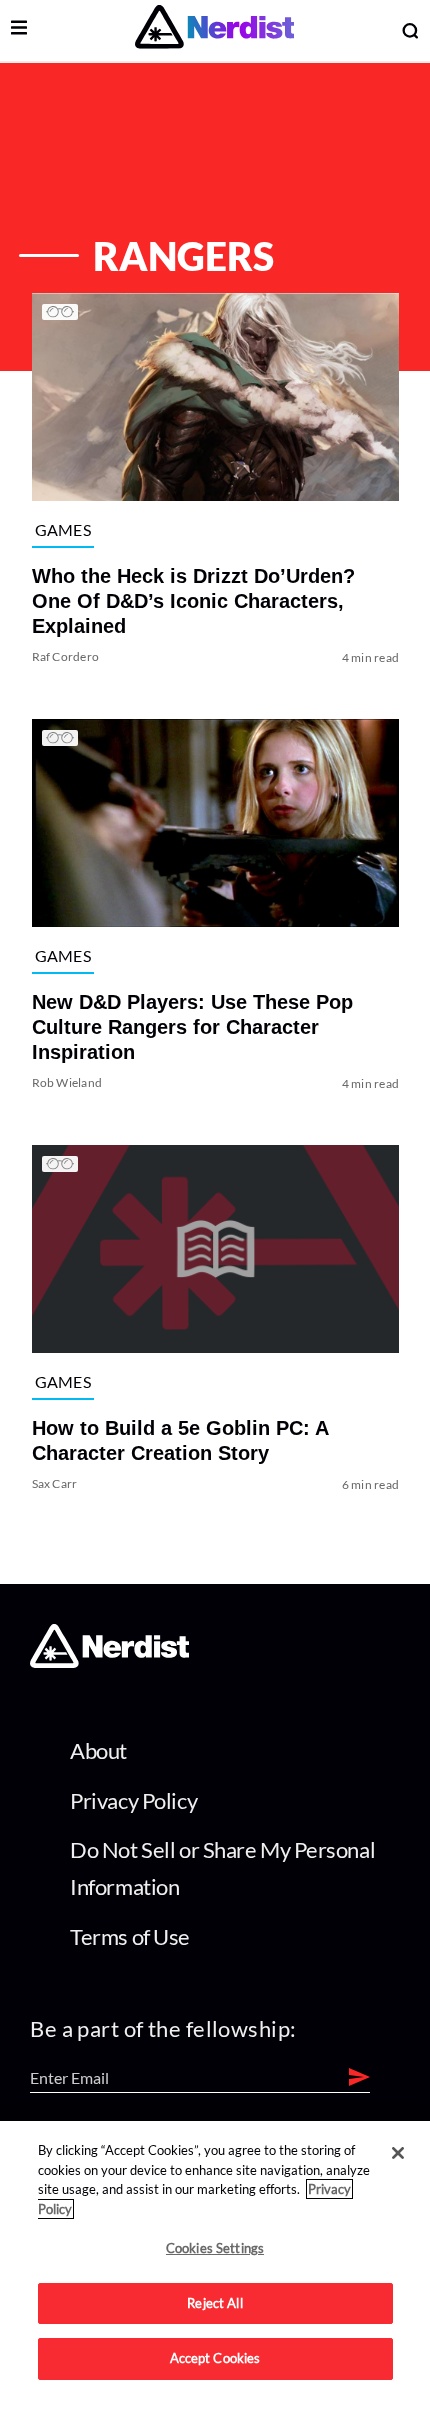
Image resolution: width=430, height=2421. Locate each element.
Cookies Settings (215, 2248)
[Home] (109, 1661)
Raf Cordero (65, 656)
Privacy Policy (133, 1800)
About (98, 1750)
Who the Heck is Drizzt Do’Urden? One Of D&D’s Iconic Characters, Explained (192, 601)
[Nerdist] (214, 30)
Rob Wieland (66, 1082)
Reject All (214, 2303)
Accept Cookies (215, 2358)
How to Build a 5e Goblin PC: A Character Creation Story (179, 1440)
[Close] (398, 2153)
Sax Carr (54, 1483)
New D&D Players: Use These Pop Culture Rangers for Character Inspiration (191, 1027)
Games (62, 528)
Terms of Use (130, 1936)
